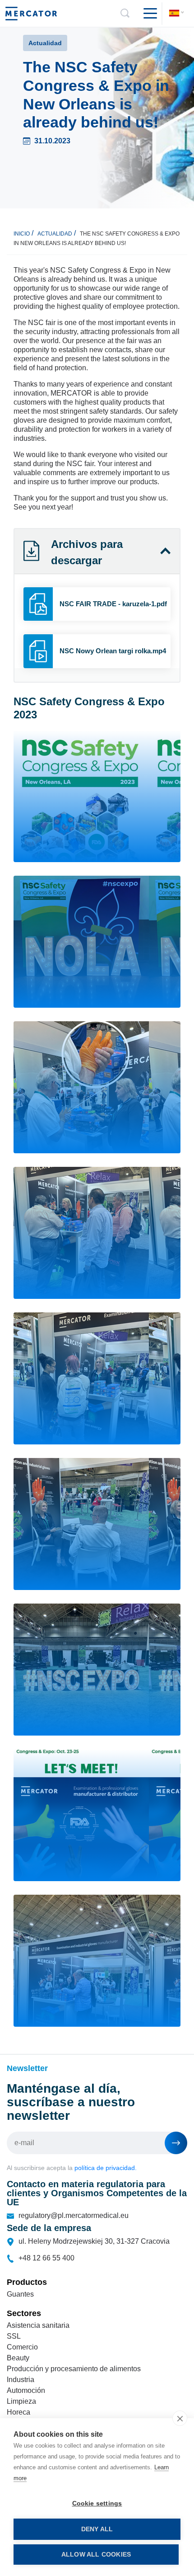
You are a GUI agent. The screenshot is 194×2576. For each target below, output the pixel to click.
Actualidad (55, 234)
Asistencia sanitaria (38, 2325)
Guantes (20, 2294)
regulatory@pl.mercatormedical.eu (74, 2215)
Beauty (18, 2358)
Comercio (22, 2347)
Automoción (26, 2390)
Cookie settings (97, 2503)
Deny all (97, 2529)
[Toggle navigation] (147, 14)
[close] (180, 2418)
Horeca (18, 2412)
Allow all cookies (96, 2555)
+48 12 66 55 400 (46, 2258)
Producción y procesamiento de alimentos (74, 2369)
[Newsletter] (176, 2143)
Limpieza (21, 2401)
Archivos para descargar (87, 552)
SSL (14, 2336)
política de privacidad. (106, 2168)
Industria (21, 2380)
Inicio (22, 234)
